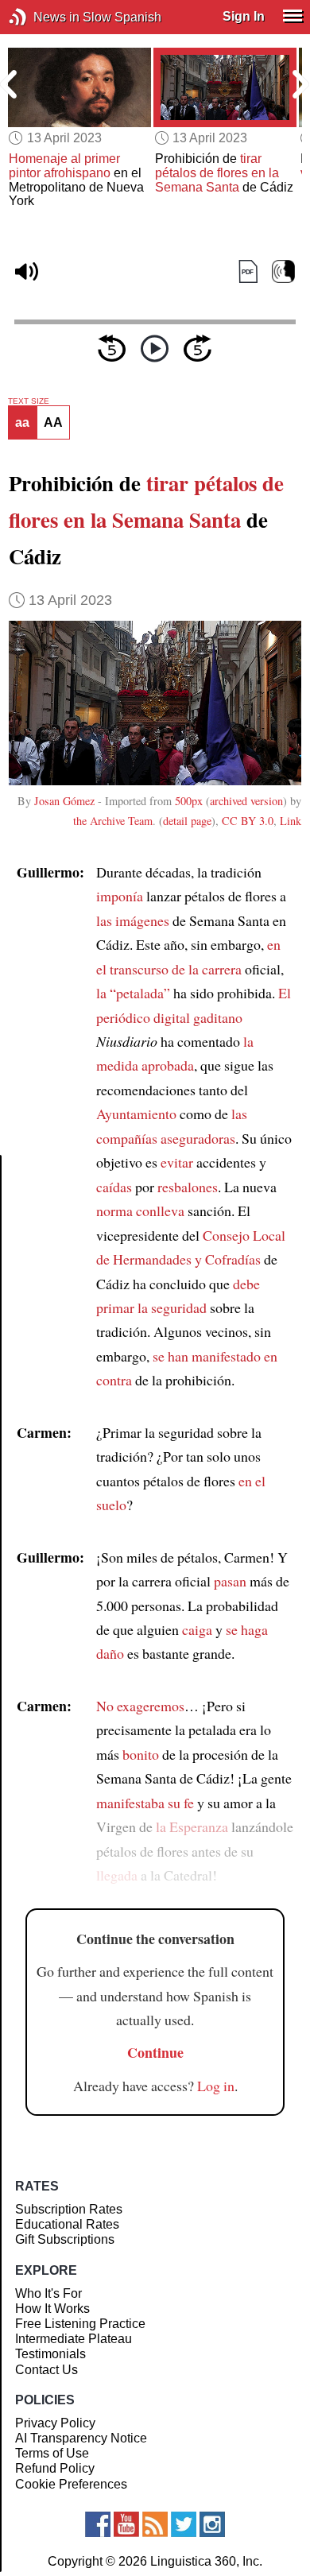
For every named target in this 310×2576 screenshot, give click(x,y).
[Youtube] (126, 2524)
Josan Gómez (64, 801)
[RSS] (155, 2524)
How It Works (52, 2309)
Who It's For (48, 2293)
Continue (155, 2052)
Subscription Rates (69, 2209)
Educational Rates (67, 2224)
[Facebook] (98, 2524)
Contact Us (46, 2370)
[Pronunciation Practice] (283, 271)
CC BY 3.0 (248, 821)
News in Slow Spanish (42, 17)
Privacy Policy (55, 2423)
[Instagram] (212, 2524)
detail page (187, 821)
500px (189, 801)
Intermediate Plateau (74, 2339)
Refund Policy (55, 2468)
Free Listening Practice (80, 2324)
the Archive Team (113, 821)
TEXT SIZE (29, 401)
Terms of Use (52, 2453)
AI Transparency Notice (81, 2438)
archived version (246, 801)
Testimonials (50, 2354)
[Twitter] (184, 2524)
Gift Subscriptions (65, 2239)
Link (291, 821)
